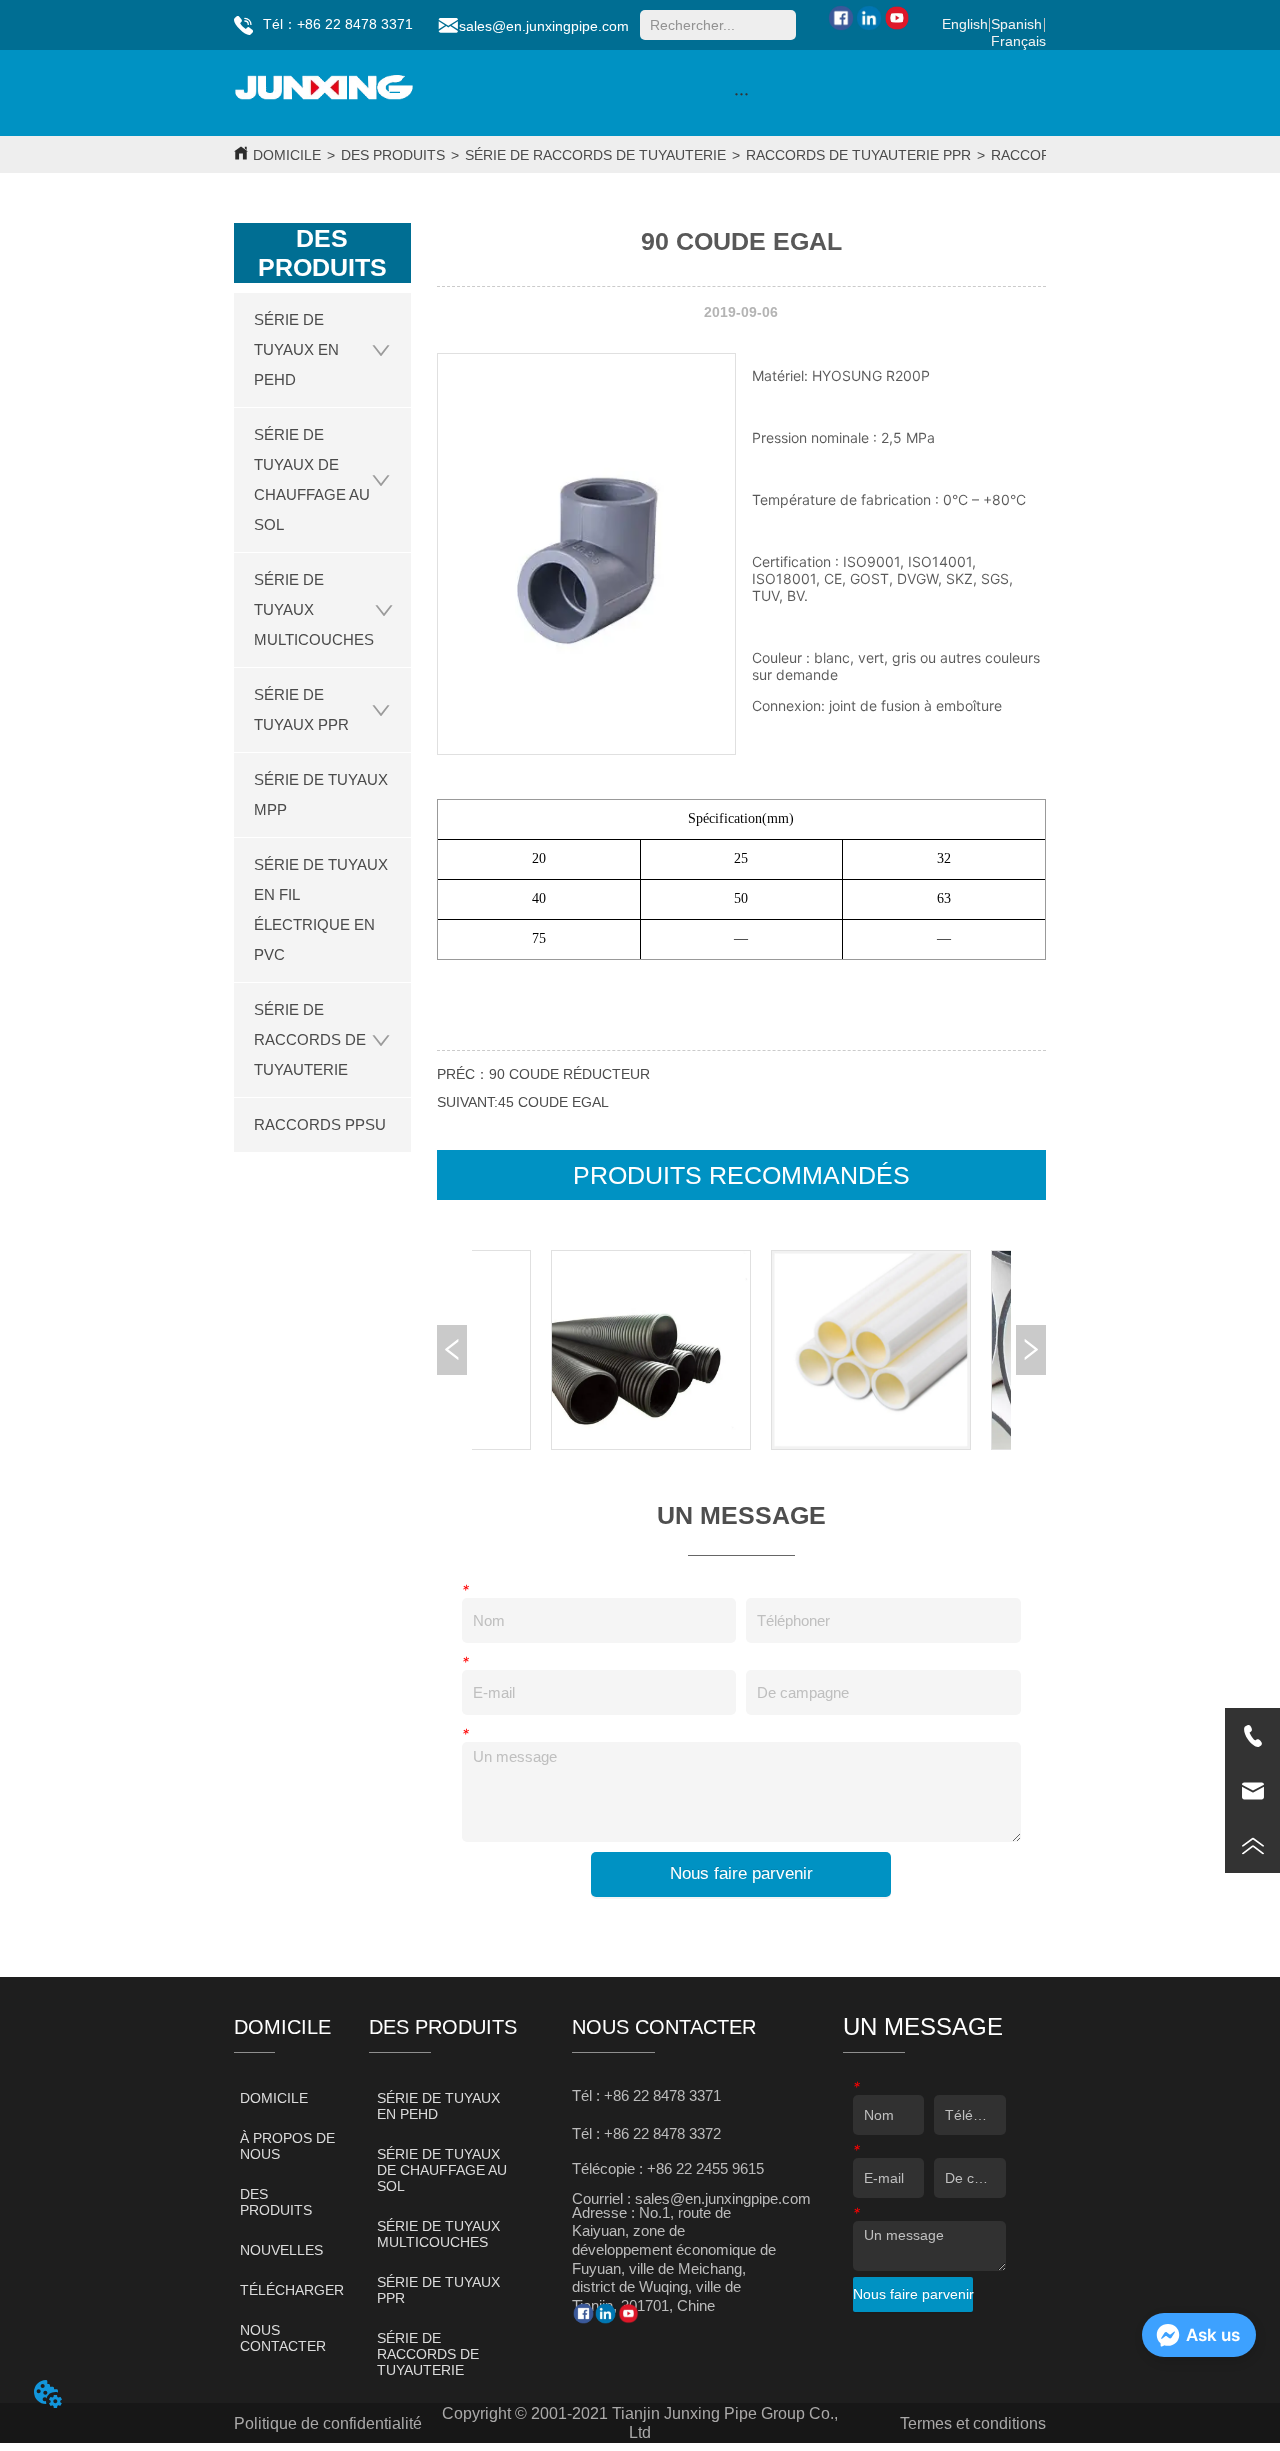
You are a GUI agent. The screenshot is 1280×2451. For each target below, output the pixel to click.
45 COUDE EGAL (553, 1102)
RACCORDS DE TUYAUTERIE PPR (858, 155)
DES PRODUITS (393, 155)
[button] (741, 93)
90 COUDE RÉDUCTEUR (569, 1074)
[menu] (741, 93)
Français (1018, 41)
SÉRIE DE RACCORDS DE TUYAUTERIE (595, 155)
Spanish (1016, 24)
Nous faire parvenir (741, 1873)
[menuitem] (741, 93)
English (965, 24)
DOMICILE (287, 155)
